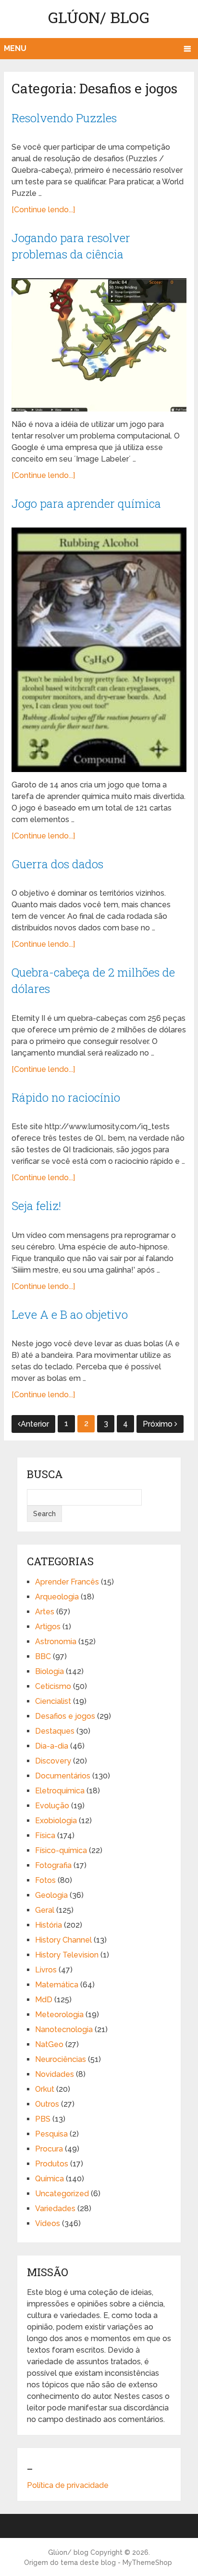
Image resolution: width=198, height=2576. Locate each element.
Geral (45, 1910)
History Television (67, 1955)
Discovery (53, 1761)
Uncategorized (62, 2194)
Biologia (49, 1671)
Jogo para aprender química (86, 503)
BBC (43, 1656)
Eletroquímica (60, 1791)
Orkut (45, 2089)
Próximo (159, 1424)
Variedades (55, 2209)
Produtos (52, 2164)
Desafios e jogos (65, 1716)
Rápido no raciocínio (66, 1097)
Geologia (51, 1895)
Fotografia (53, 1865)
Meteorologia (59, 2015)
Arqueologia (57, 1597)
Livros (46, 1970)
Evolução (52, 1806)
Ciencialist (53, 1701)
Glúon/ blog (99, 17)
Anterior (35, 1424)
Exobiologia (56, 1821)
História (49, 1925)
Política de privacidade (68, 2485)
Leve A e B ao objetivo (70, 1314)
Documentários (63, 1776)
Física (45, 1835)
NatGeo (49, 2044)
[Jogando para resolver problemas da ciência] (99, 345)
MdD (44, 2000)
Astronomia (56, 1642)
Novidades (55, 2074)
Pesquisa (51, 2134)
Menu (15, 48)
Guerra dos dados (57, 864)
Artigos (48, 1627)
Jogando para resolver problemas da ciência (71, 246)
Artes (45, 1612)
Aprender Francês (67, 1582)
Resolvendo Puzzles (64, 118)
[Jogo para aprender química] (99, 650)
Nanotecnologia (64, 2029)
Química (49, 2179)
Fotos (45, 1880)
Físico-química (61, 1850)
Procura (49, 2149)
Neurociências (61, 2059)
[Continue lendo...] (43, 210)
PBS (43, 2119)
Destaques (55, 1731)
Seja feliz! (36, 1206)
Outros (47, 2104)
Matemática (57, 1985)
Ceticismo (53, 1686)
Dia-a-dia (52, 1746)
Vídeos (48, 2223)
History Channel (63, 1940)
